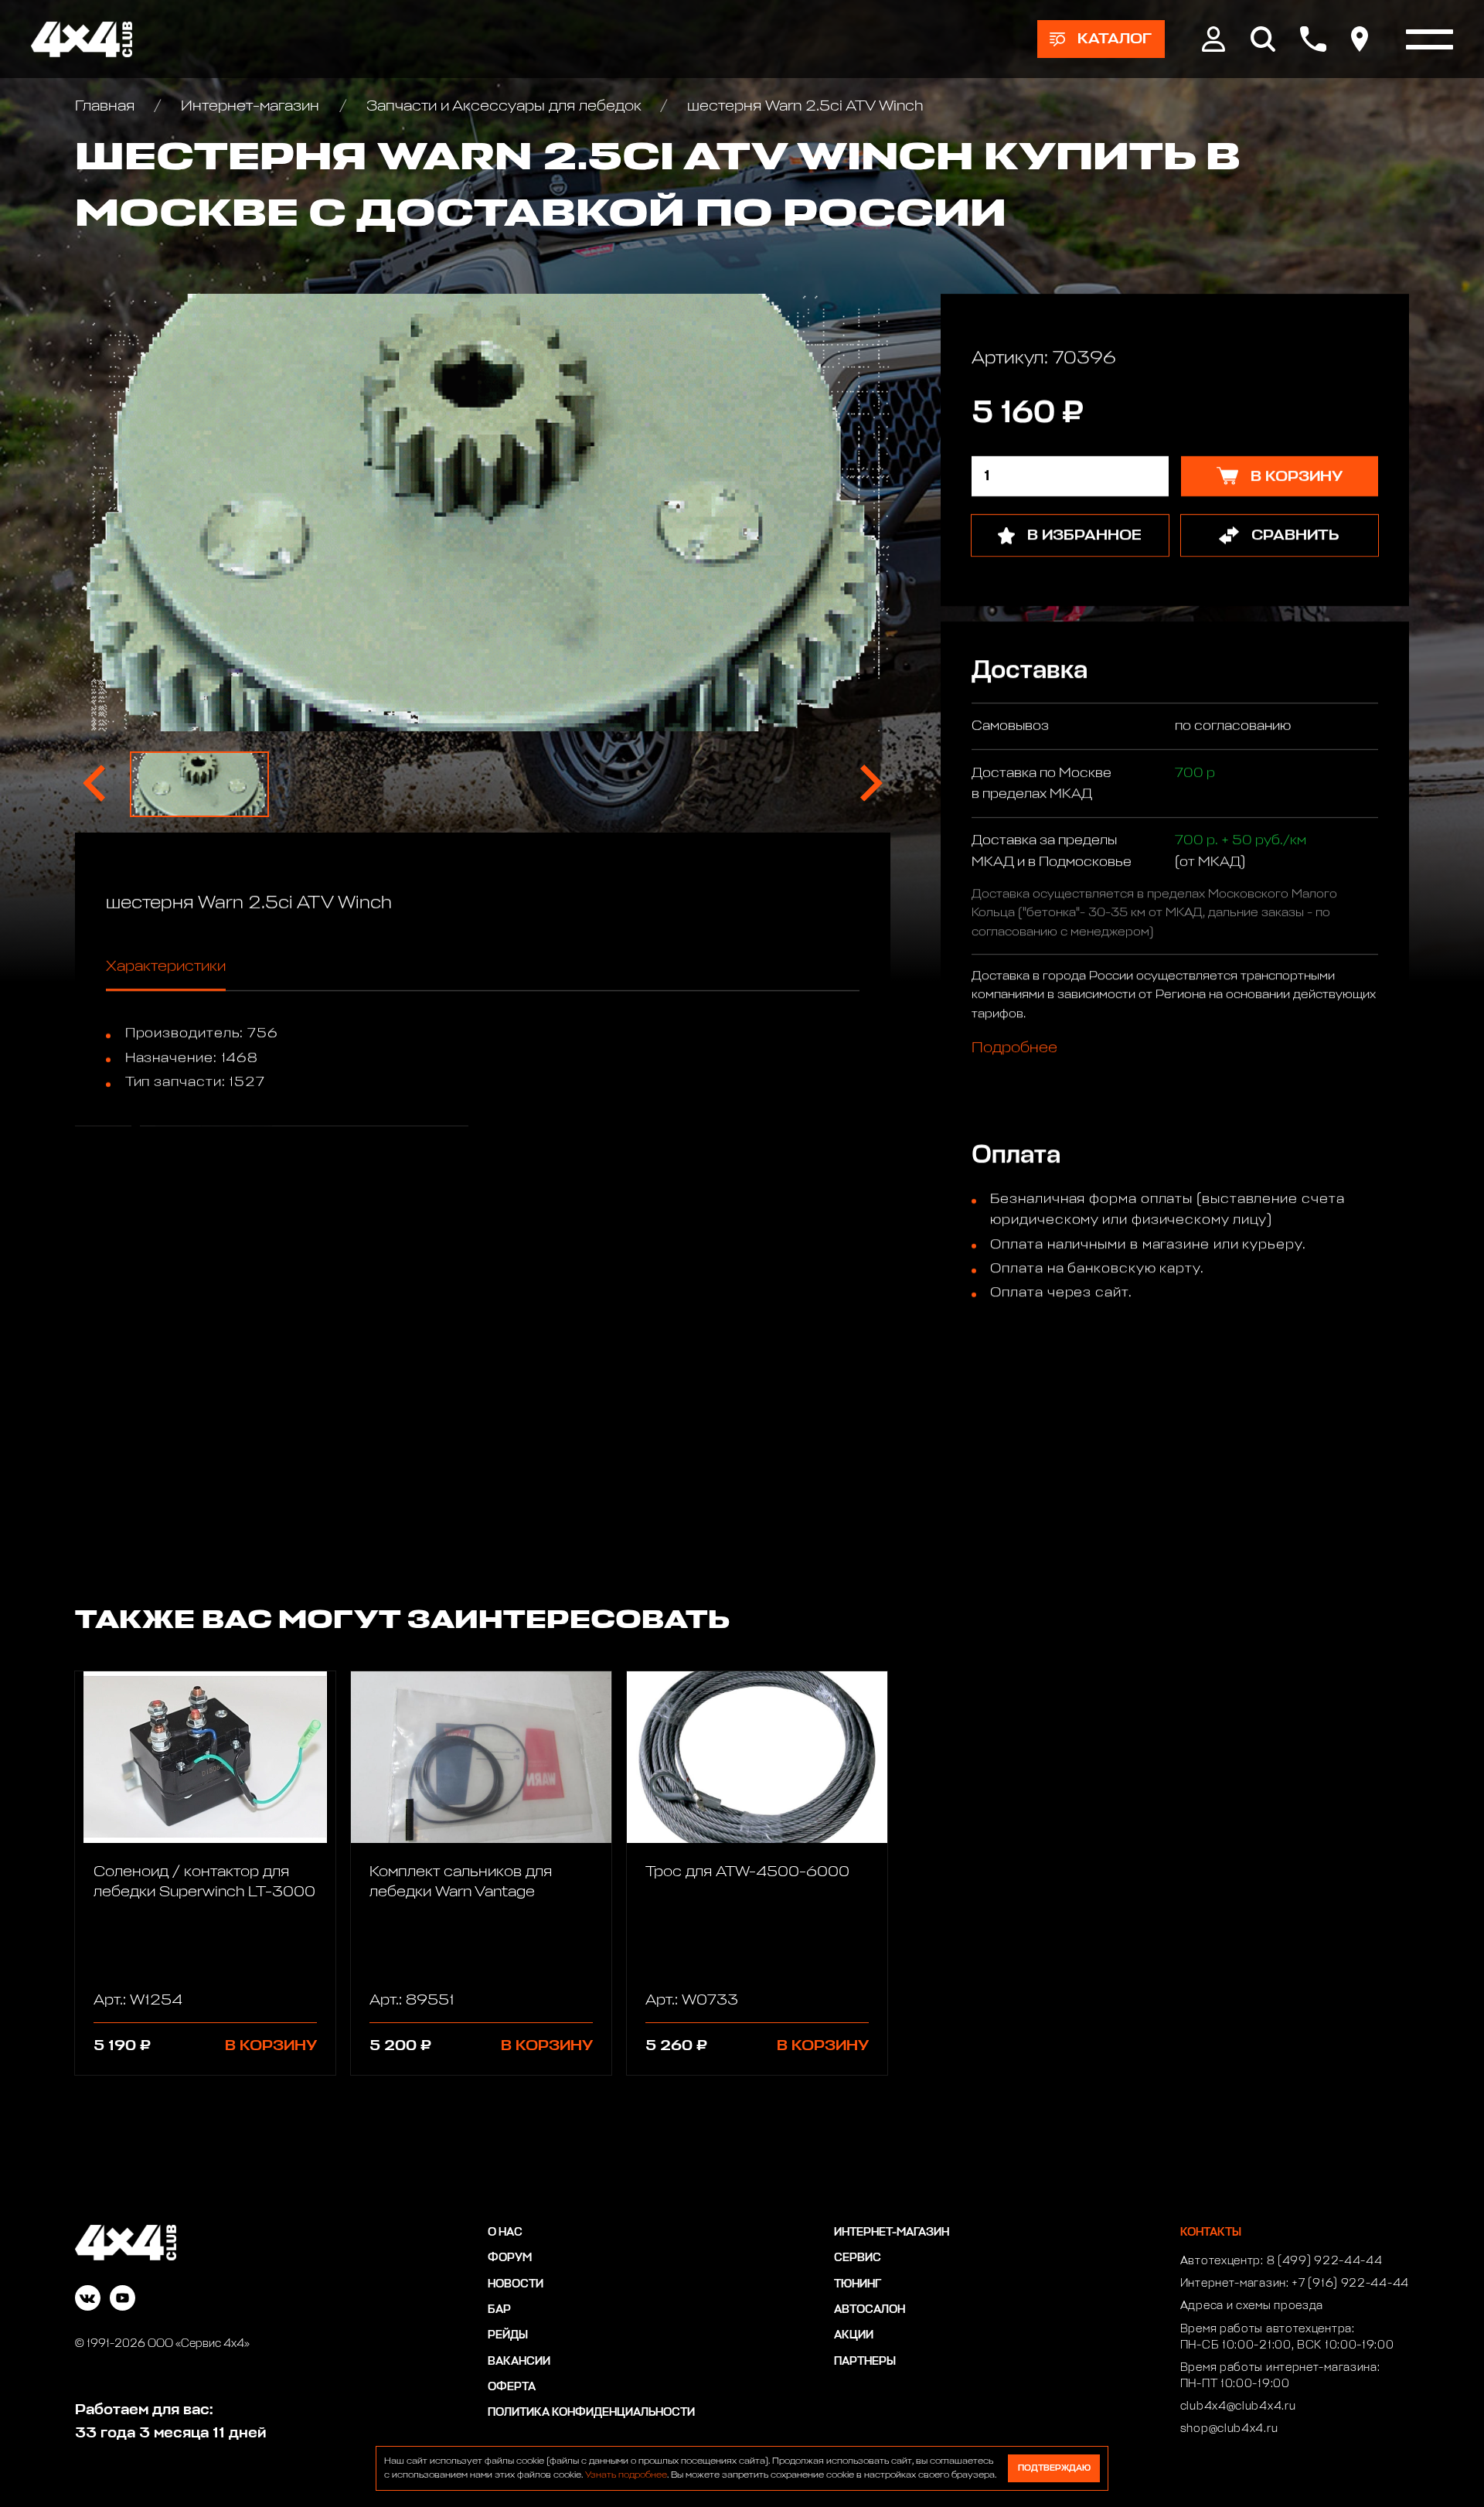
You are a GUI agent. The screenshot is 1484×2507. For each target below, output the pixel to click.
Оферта (512, 2387)
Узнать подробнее (626, 2475)
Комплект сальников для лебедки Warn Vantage (461, 1882)
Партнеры (865, 2362)
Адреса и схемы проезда (1252, 2306)
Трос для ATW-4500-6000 (747, 1872)
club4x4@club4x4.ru (1238, 2407)
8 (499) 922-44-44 (1325, 2261)
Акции (854, 2335)
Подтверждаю (1054, 2468)
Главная (107, 106)
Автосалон (870, 2310)
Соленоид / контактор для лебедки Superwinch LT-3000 (204, 1882)
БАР (499, 2310)
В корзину (271, 2045)
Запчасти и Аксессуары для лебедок (504, 106)
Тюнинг (858, 2284)
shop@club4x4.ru (1229, 2429)
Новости (516, 2284)
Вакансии (519, 2362)
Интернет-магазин (250, 106)
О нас (505, 2233)
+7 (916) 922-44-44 (1350, 2284)
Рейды (508, 2335)
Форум (510, 2258)
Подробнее (1014, 1047)
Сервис (858, 2258)
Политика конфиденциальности (591, 2413)
